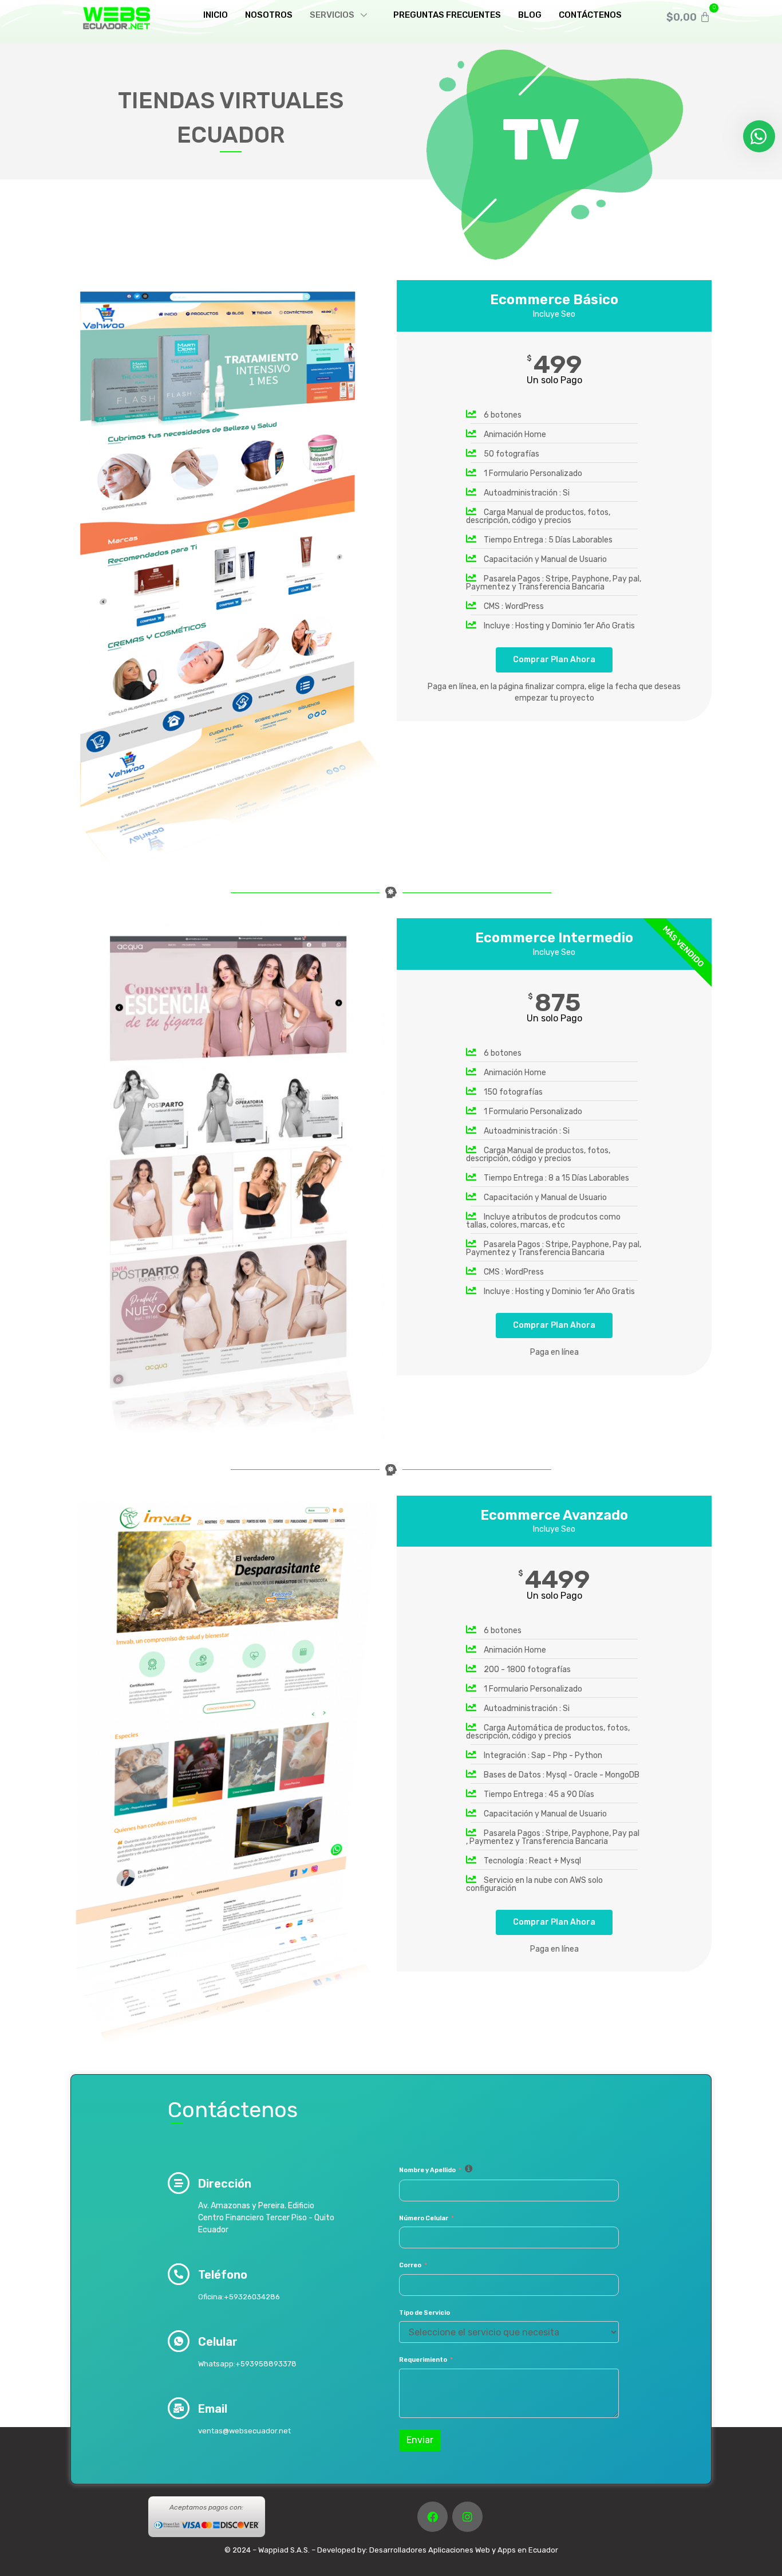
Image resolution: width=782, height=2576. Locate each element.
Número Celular (424, 2218)
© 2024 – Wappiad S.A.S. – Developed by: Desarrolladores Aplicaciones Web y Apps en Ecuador (391, 2550)
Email (213, 2409)
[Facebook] (433, 2517)
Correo (410, 2265)
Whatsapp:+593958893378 (247, 2364)
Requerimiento (423, 2360)
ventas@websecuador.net (244, 2431)
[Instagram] (467, 2517)
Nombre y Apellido (427, 2170)
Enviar (420, 2440)
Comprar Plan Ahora (554, 660)
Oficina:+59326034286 (239, 2297)
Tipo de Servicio (424, 2313)
